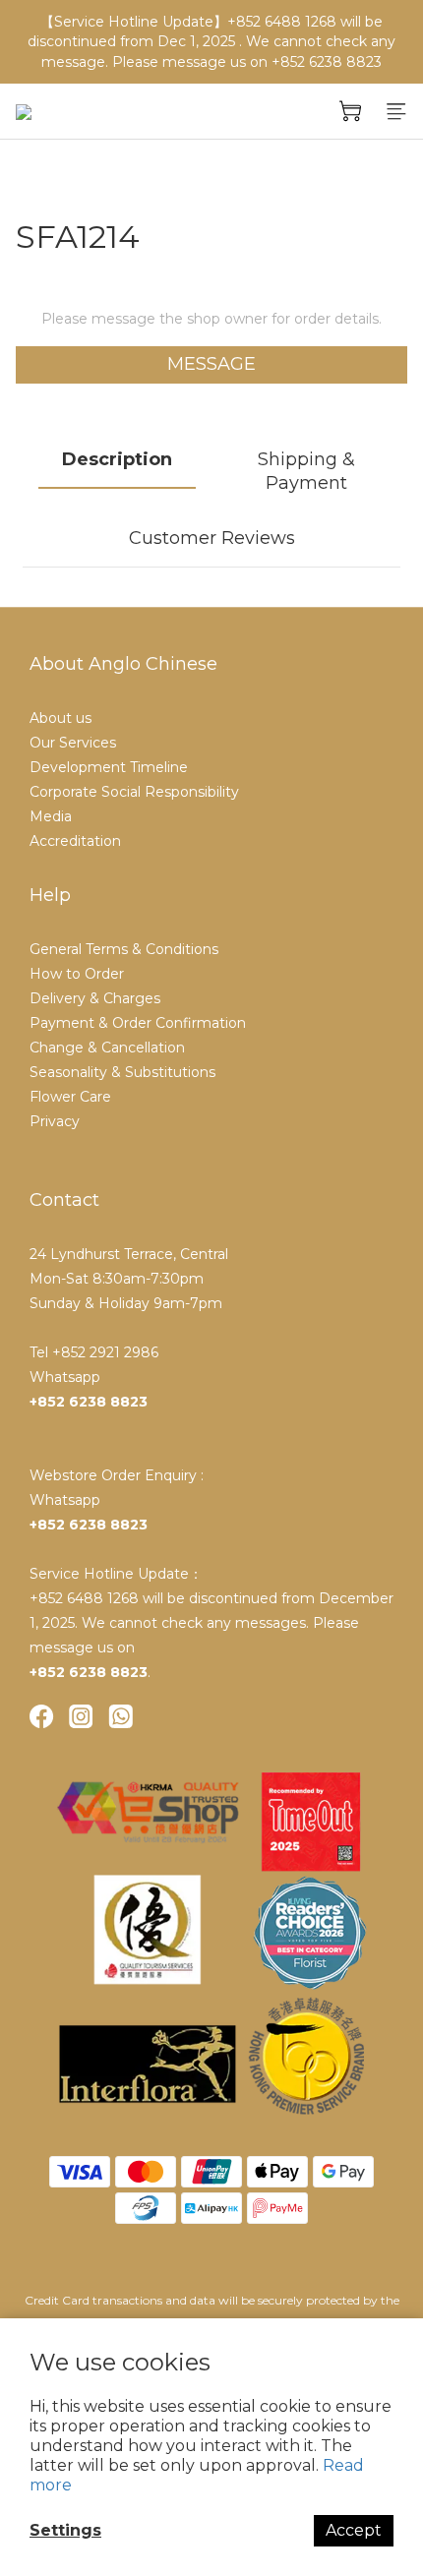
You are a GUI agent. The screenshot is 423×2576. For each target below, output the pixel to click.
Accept (354, 2530)
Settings (65, 2530)
